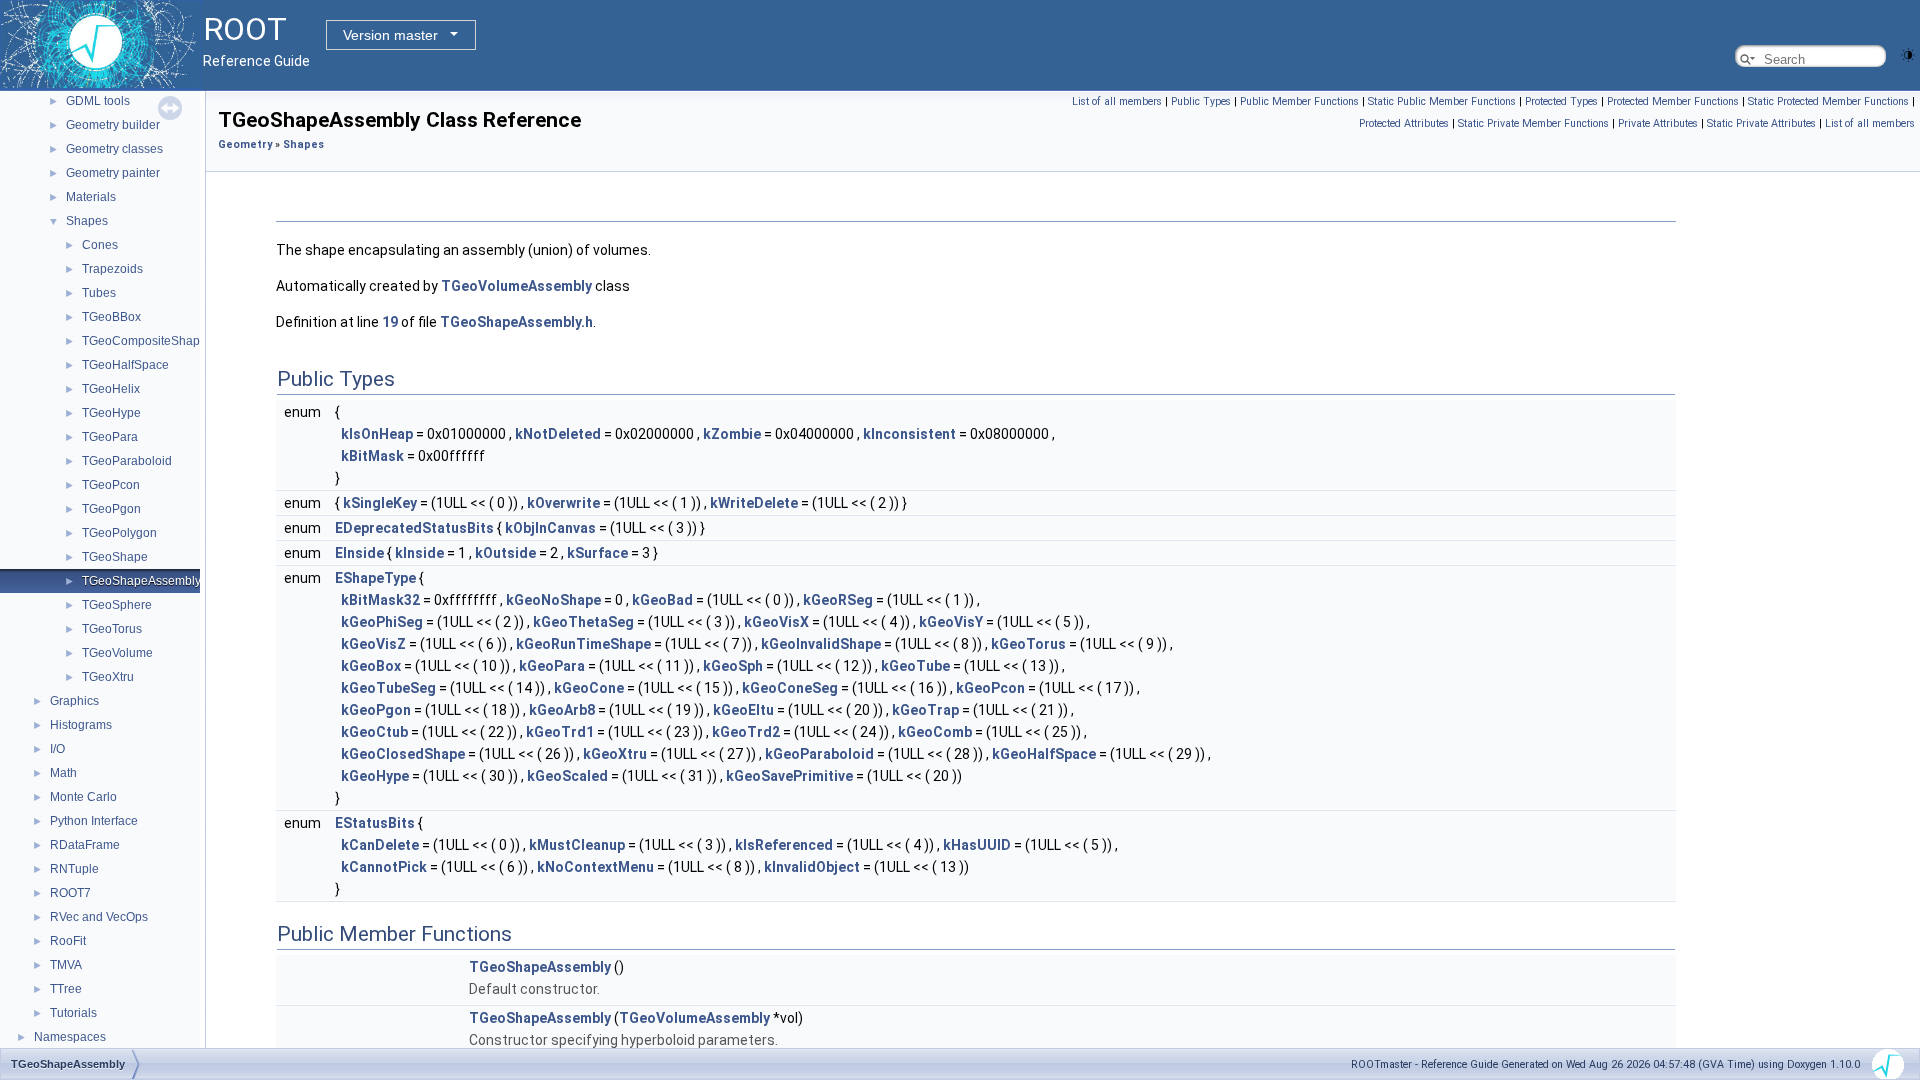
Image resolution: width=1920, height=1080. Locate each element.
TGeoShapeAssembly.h (516, 322)
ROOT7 (70, 893)
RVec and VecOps (99, 917)
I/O (57, 749)
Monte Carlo (83, 797)
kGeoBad (662, 600)
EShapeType (375, 578)
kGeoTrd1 (560, 732)
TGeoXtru (108, 677)
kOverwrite (563, 503)
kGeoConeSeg (790, 688)
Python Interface (94, 821)
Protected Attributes (1404, 123)
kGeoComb (935, 732)
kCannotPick (384, 867)
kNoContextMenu (595, 867)
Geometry (245, 144)
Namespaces (70, 1037)
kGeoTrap (925, 710)
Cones (100, 245)
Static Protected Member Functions (1828, 101)
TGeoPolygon (119, 533)
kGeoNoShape (553, 600)
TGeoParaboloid (127, 461)
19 (390, 322)
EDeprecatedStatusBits (414, 528)
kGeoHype (375, 776)
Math (63, 773)
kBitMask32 (380, 600)
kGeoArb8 (562, 710)
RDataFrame (85, 845)
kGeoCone (589, 688)
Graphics (74, 701)
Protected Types (1561, 101)
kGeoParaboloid (819, 754)
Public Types (1201, 101)
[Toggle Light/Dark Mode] (1908, 53)
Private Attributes (1658, 123)
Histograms (81, 725)
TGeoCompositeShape (144, 341)
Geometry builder (113, 125)
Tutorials (73, 1013)
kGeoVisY (951, 622)
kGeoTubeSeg (388, 688)
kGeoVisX (776, 622)
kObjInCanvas (550, 528)
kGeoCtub (374, 732)
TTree (66, 989)
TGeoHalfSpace (125, 365)
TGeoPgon (111, 509)
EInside (359, 553)
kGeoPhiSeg (382, 622)
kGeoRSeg (838, 600)
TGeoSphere (117, 605)
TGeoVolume (117, 653)
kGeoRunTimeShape (583, 644)
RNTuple (74, 869)
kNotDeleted (558, 434)
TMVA (66, 965)
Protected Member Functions (1673, 101)
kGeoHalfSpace (1044, 754)
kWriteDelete (754, 503)
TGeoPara (110, 437)
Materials (91, 197)
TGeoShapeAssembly (141, 581)
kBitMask (372, 456)
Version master (390, 35)
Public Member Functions (1299, 101)
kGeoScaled (567, 776)
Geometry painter (113, 173)
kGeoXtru (615, 754)
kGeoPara (552, 666)
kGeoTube (915, 666)
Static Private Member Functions (1533, 123)
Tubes (99, 293)
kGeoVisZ (373, 644)
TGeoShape (115, 557)
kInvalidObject (812, 867)
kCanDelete (380, 845)
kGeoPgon (376, 710)
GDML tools (98, 101)
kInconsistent (909, 434)
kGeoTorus (1028, 644)
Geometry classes (114, 149)
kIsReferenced (784, 845)
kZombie (732, 434)
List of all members (1117, 101)
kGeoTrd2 (746, 732)
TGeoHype (111, 413)
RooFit (68, 941)
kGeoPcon (990, 688)
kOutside (505, 553)
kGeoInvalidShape (821, 644)
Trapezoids (112, 269)
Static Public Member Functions (1442, 101)
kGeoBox (371, 666)
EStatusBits (375, 823)
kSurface (597, 553)
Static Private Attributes (1761, 123)
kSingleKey (380, 503)
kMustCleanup (577, 845)
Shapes (87, 221)
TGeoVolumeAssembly (516, 286)
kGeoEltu (743, 710)
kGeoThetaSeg (583, 622)
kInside (419, 553)
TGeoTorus (112, 629)
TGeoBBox (111, 317)
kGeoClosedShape (403, 754)
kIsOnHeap (377, 434)
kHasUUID (977, 845)
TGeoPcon (111, 485)
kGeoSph (733, 666)
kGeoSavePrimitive (789, 776)
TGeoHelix (111, 389)
